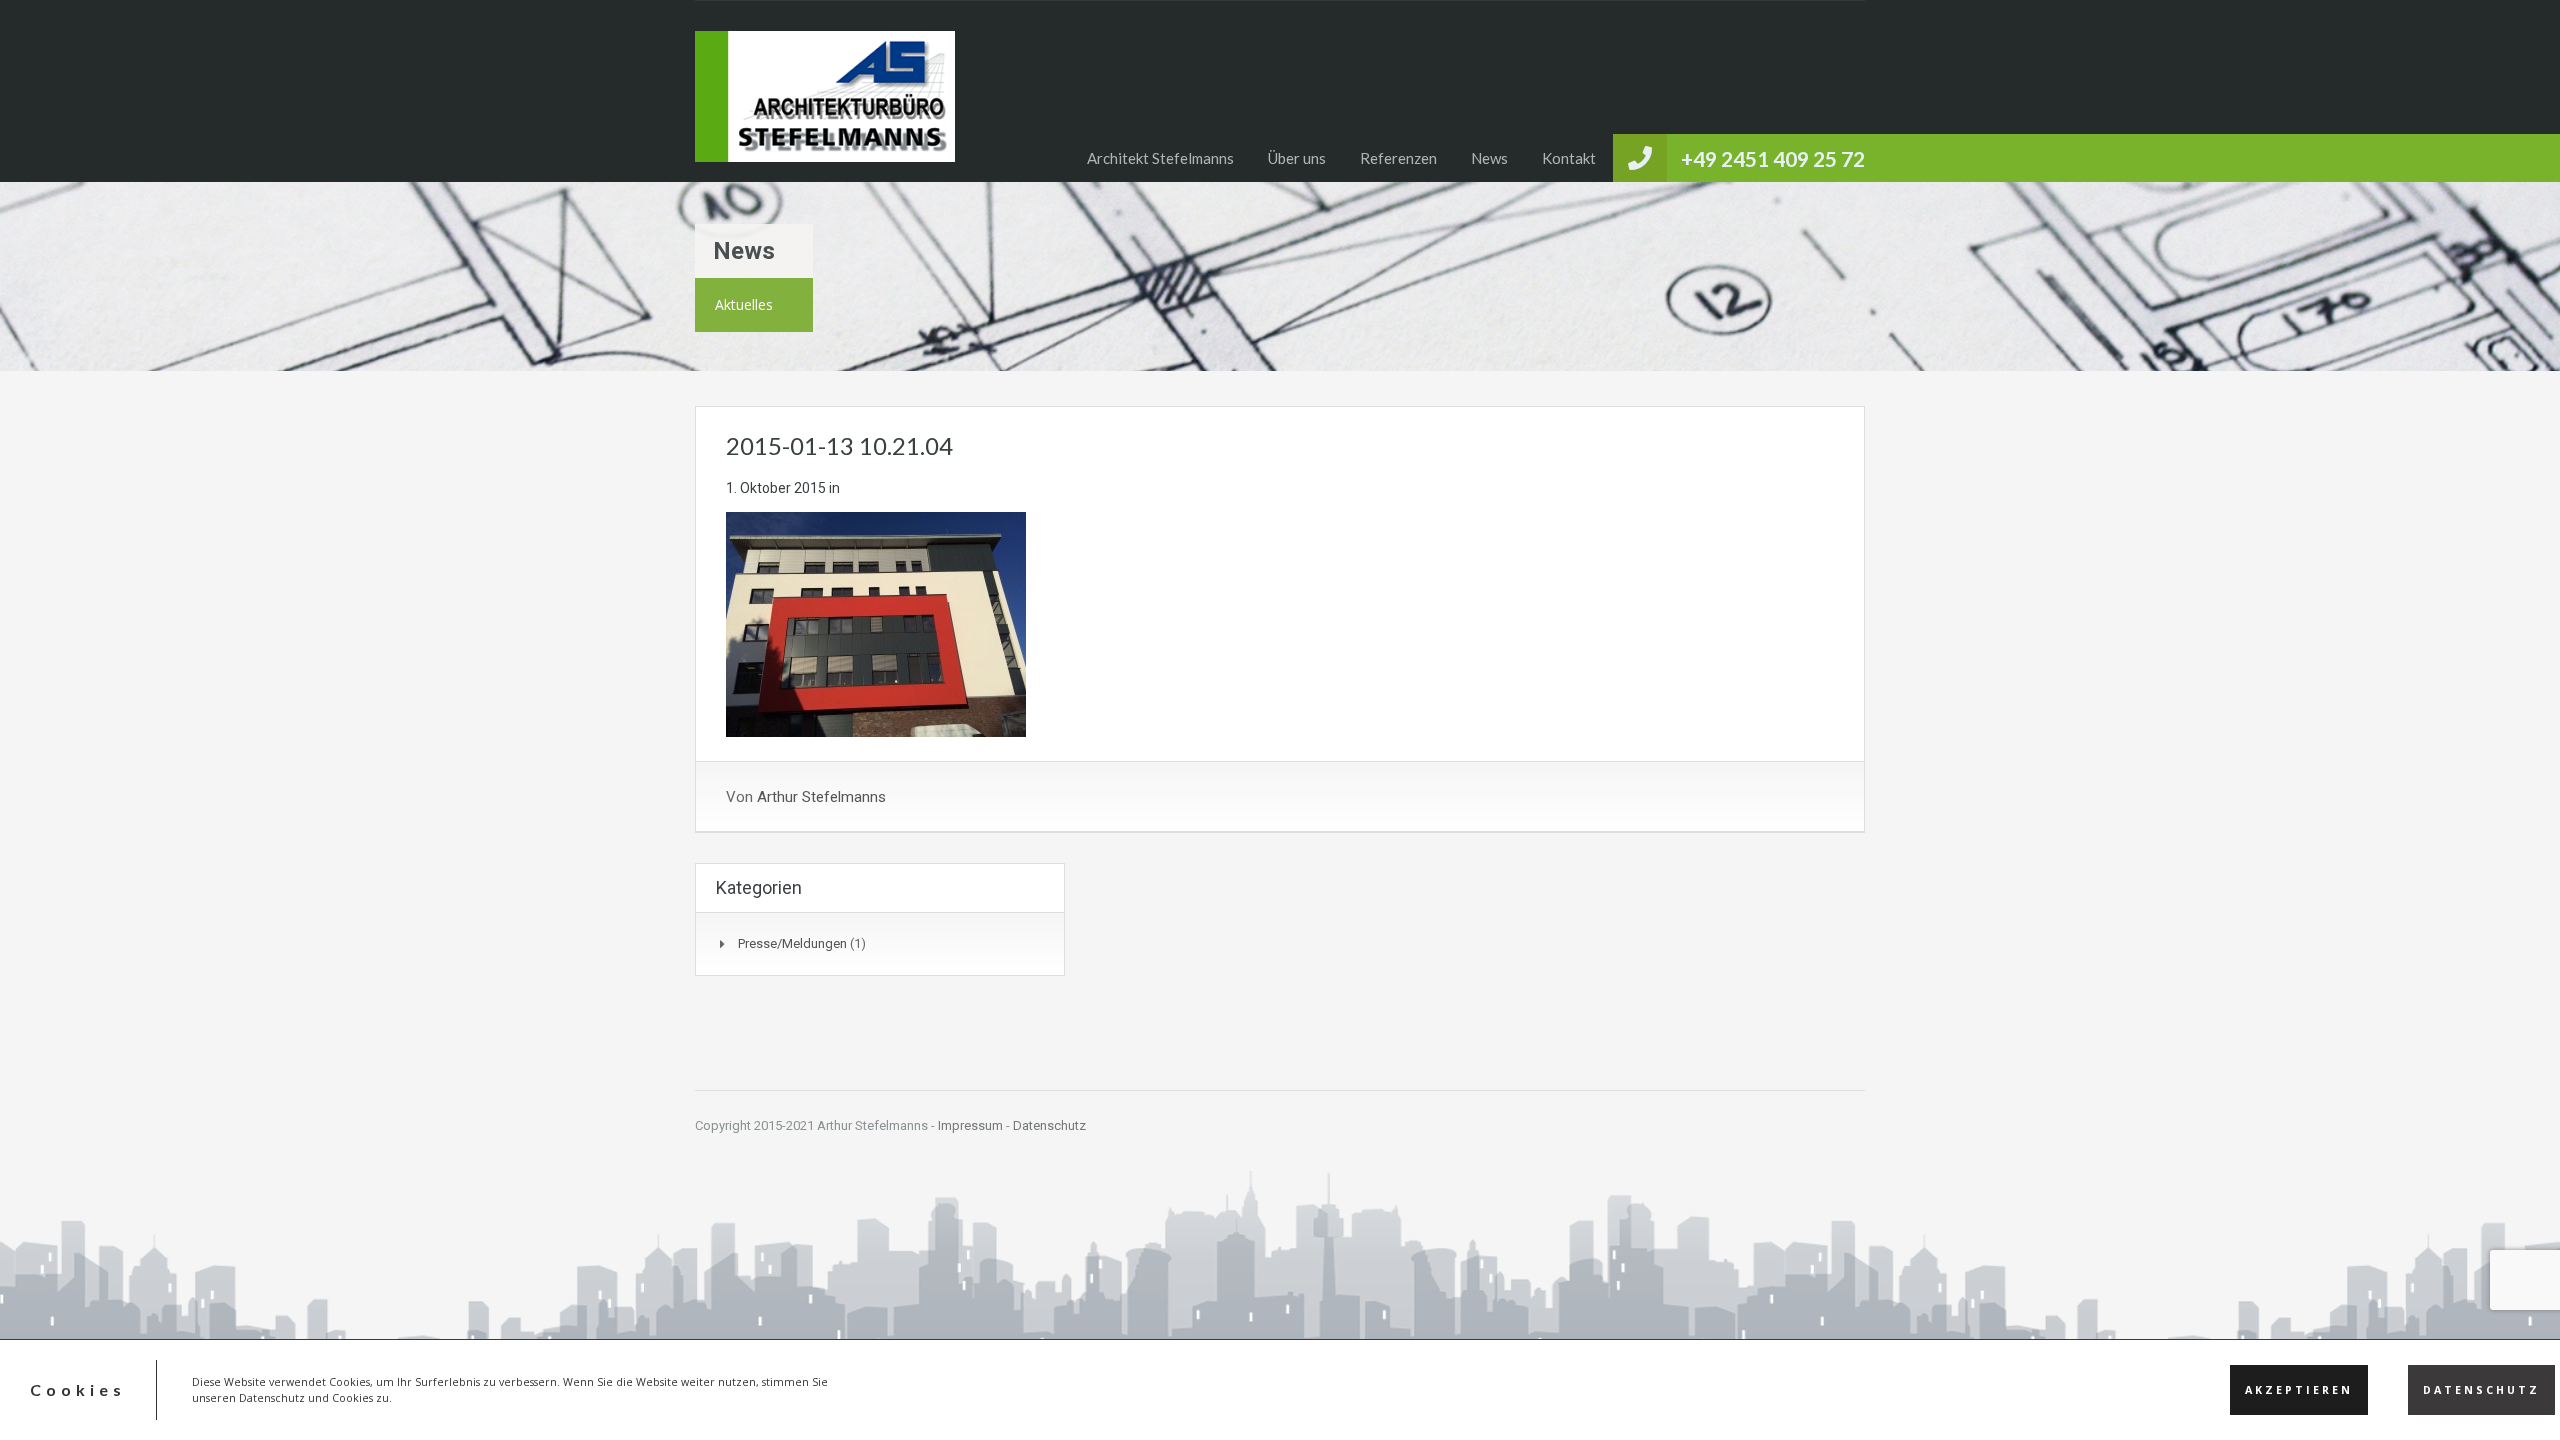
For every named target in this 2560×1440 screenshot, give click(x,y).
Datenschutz (1049, 1125)
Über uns (1297, 158)
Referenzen (1398, 158)
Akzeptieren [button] (2299, 1390)
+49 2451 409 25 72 (1773, 158)
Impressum (970, 1125)
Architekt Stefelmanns (1160, 158)
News (1489, 158)
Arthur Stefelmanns (821, 797)
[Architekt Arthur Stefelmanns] (825, 106)
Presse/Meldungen (792, 943)
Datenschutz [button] (2481, 1390)
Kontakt (1569, 158)
